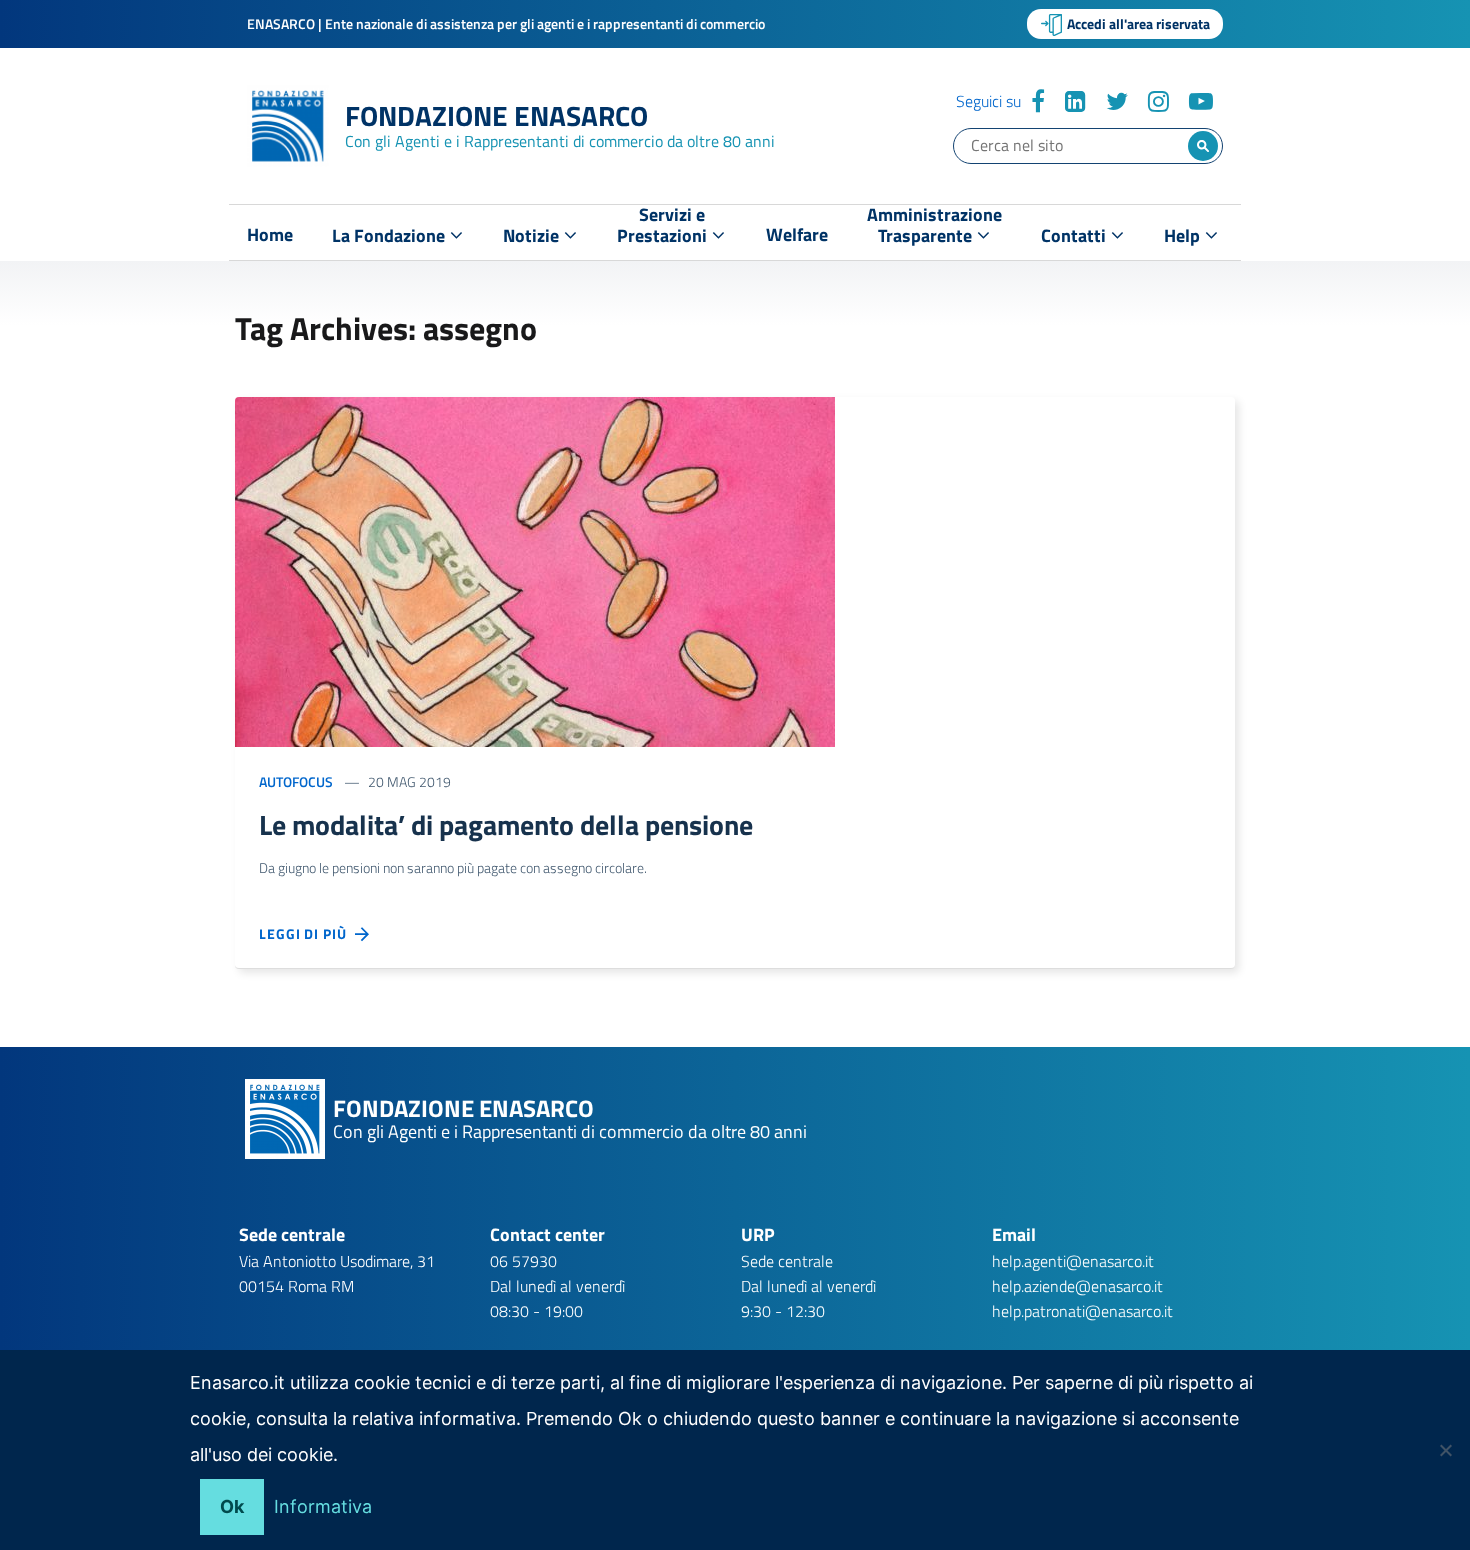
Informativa (323, 1506)
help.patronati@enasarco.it (1082, 1311)
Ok (232, 1506)
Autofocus (296, 781)
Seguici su (988, 101)
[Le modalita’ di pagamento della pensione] (535, 569)
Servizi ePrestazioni (664, 229)
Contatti (1075, 235)
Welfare (797, 235)
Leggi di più (307, 933)
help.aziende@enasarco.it (1077, 1286)
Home (270, 235)
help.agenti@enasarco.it (1073, 1261)
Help (1184, 235)
